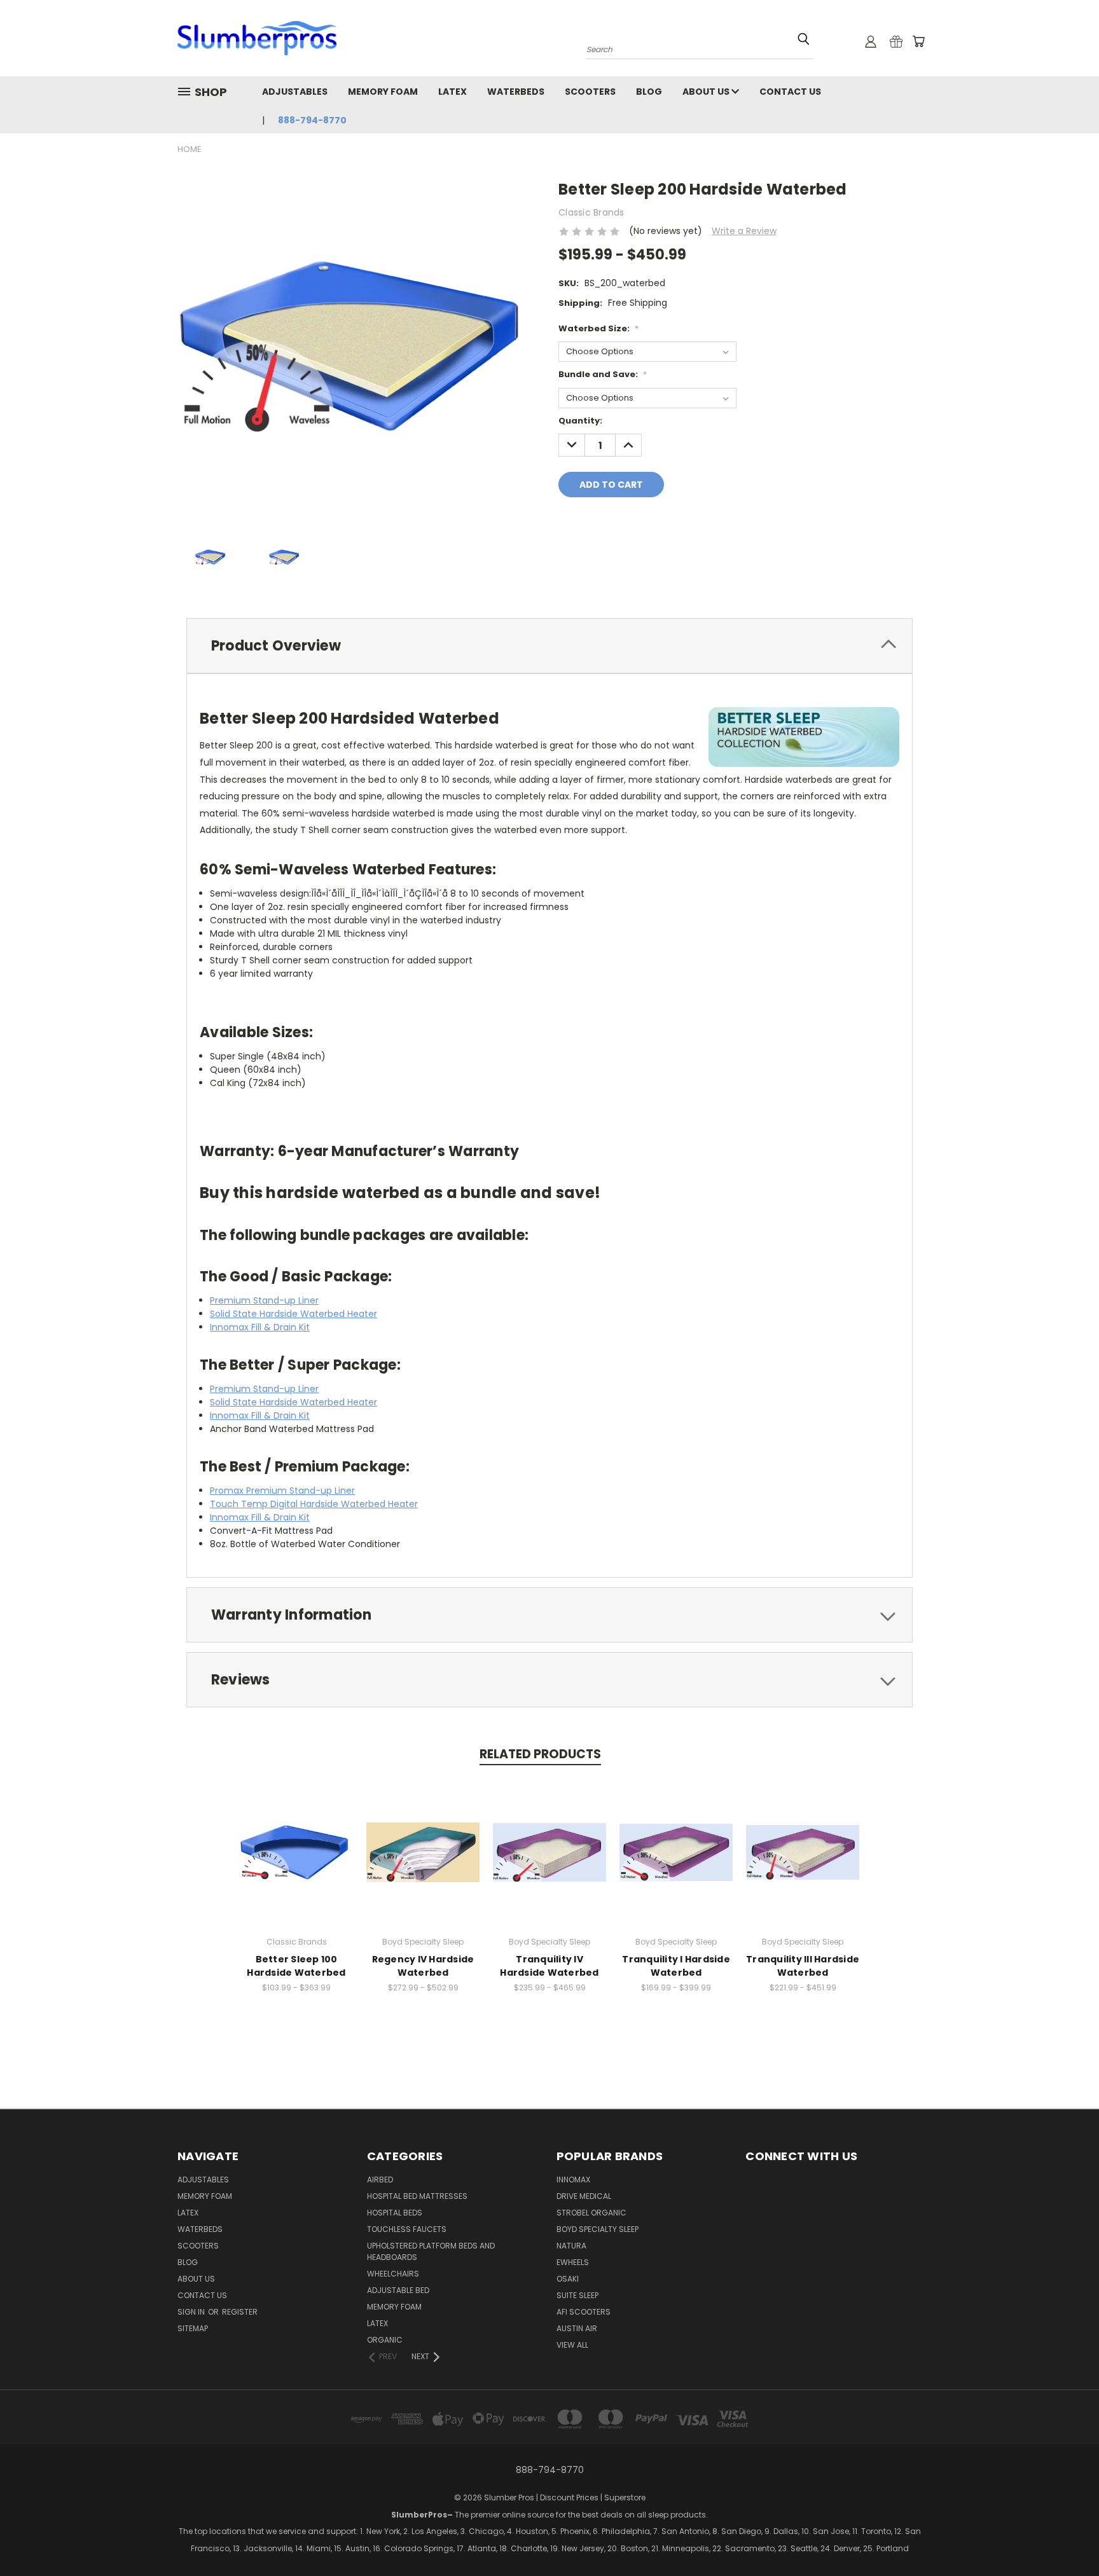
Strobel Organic (591, 2213)
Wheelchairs (393, 2274)
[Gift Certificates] (896, 41)
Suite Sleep (577, 2295)
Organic (385, 2340)
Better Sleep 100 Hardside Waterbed (296, 1966)
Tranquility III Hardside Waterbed (803, 1966)
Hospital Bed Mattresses (417, 2196)
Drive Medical (584, 2196)
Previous (1034, 2548)
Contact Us (790, 92)
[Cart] (918, 41)
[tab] (549, 646)
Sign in (192, 2312)
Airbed (380, 2180)
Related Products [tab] (540, 1754)
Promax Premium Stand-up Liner (282, 1491)
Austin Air (577, 2328)
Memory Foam (383, 92)
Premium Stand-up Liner (264, 1300)
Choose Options (297, 1862)
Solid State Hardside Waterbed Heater (294, 1314)
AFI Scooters (584, 2312)
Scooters (590, 92)
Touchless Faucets (407, 2229)
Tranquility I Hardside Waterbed (676, 1966)
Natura (571, 2246)
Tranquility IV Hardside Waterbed (549, 1966)
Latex (453, 92)
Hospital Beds (395, 2213)
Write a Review (744, 231)
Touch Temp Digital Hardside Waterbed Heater (314, 1504)
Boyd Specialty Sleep (598, 2229)
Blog (649, 92)
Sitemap (193, 2328)
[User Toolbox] (871, 41)
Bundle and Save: (603, 374)
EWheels (573, 2262)
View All (572, 2345)
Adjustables (295, 92)
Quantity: (580, 421)
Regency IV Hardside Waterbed (423, 1966)
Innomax (573, 2180)
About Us (707, 92)
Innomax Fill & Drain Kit (260, 1327)
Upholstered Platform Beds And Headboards (431, 2251)
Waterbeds (516, 92)
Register (240, 2312)
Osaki (568, 2279)
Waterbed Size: (598, 328)
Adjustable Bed (398, 2290)
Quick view (296, 1839)
